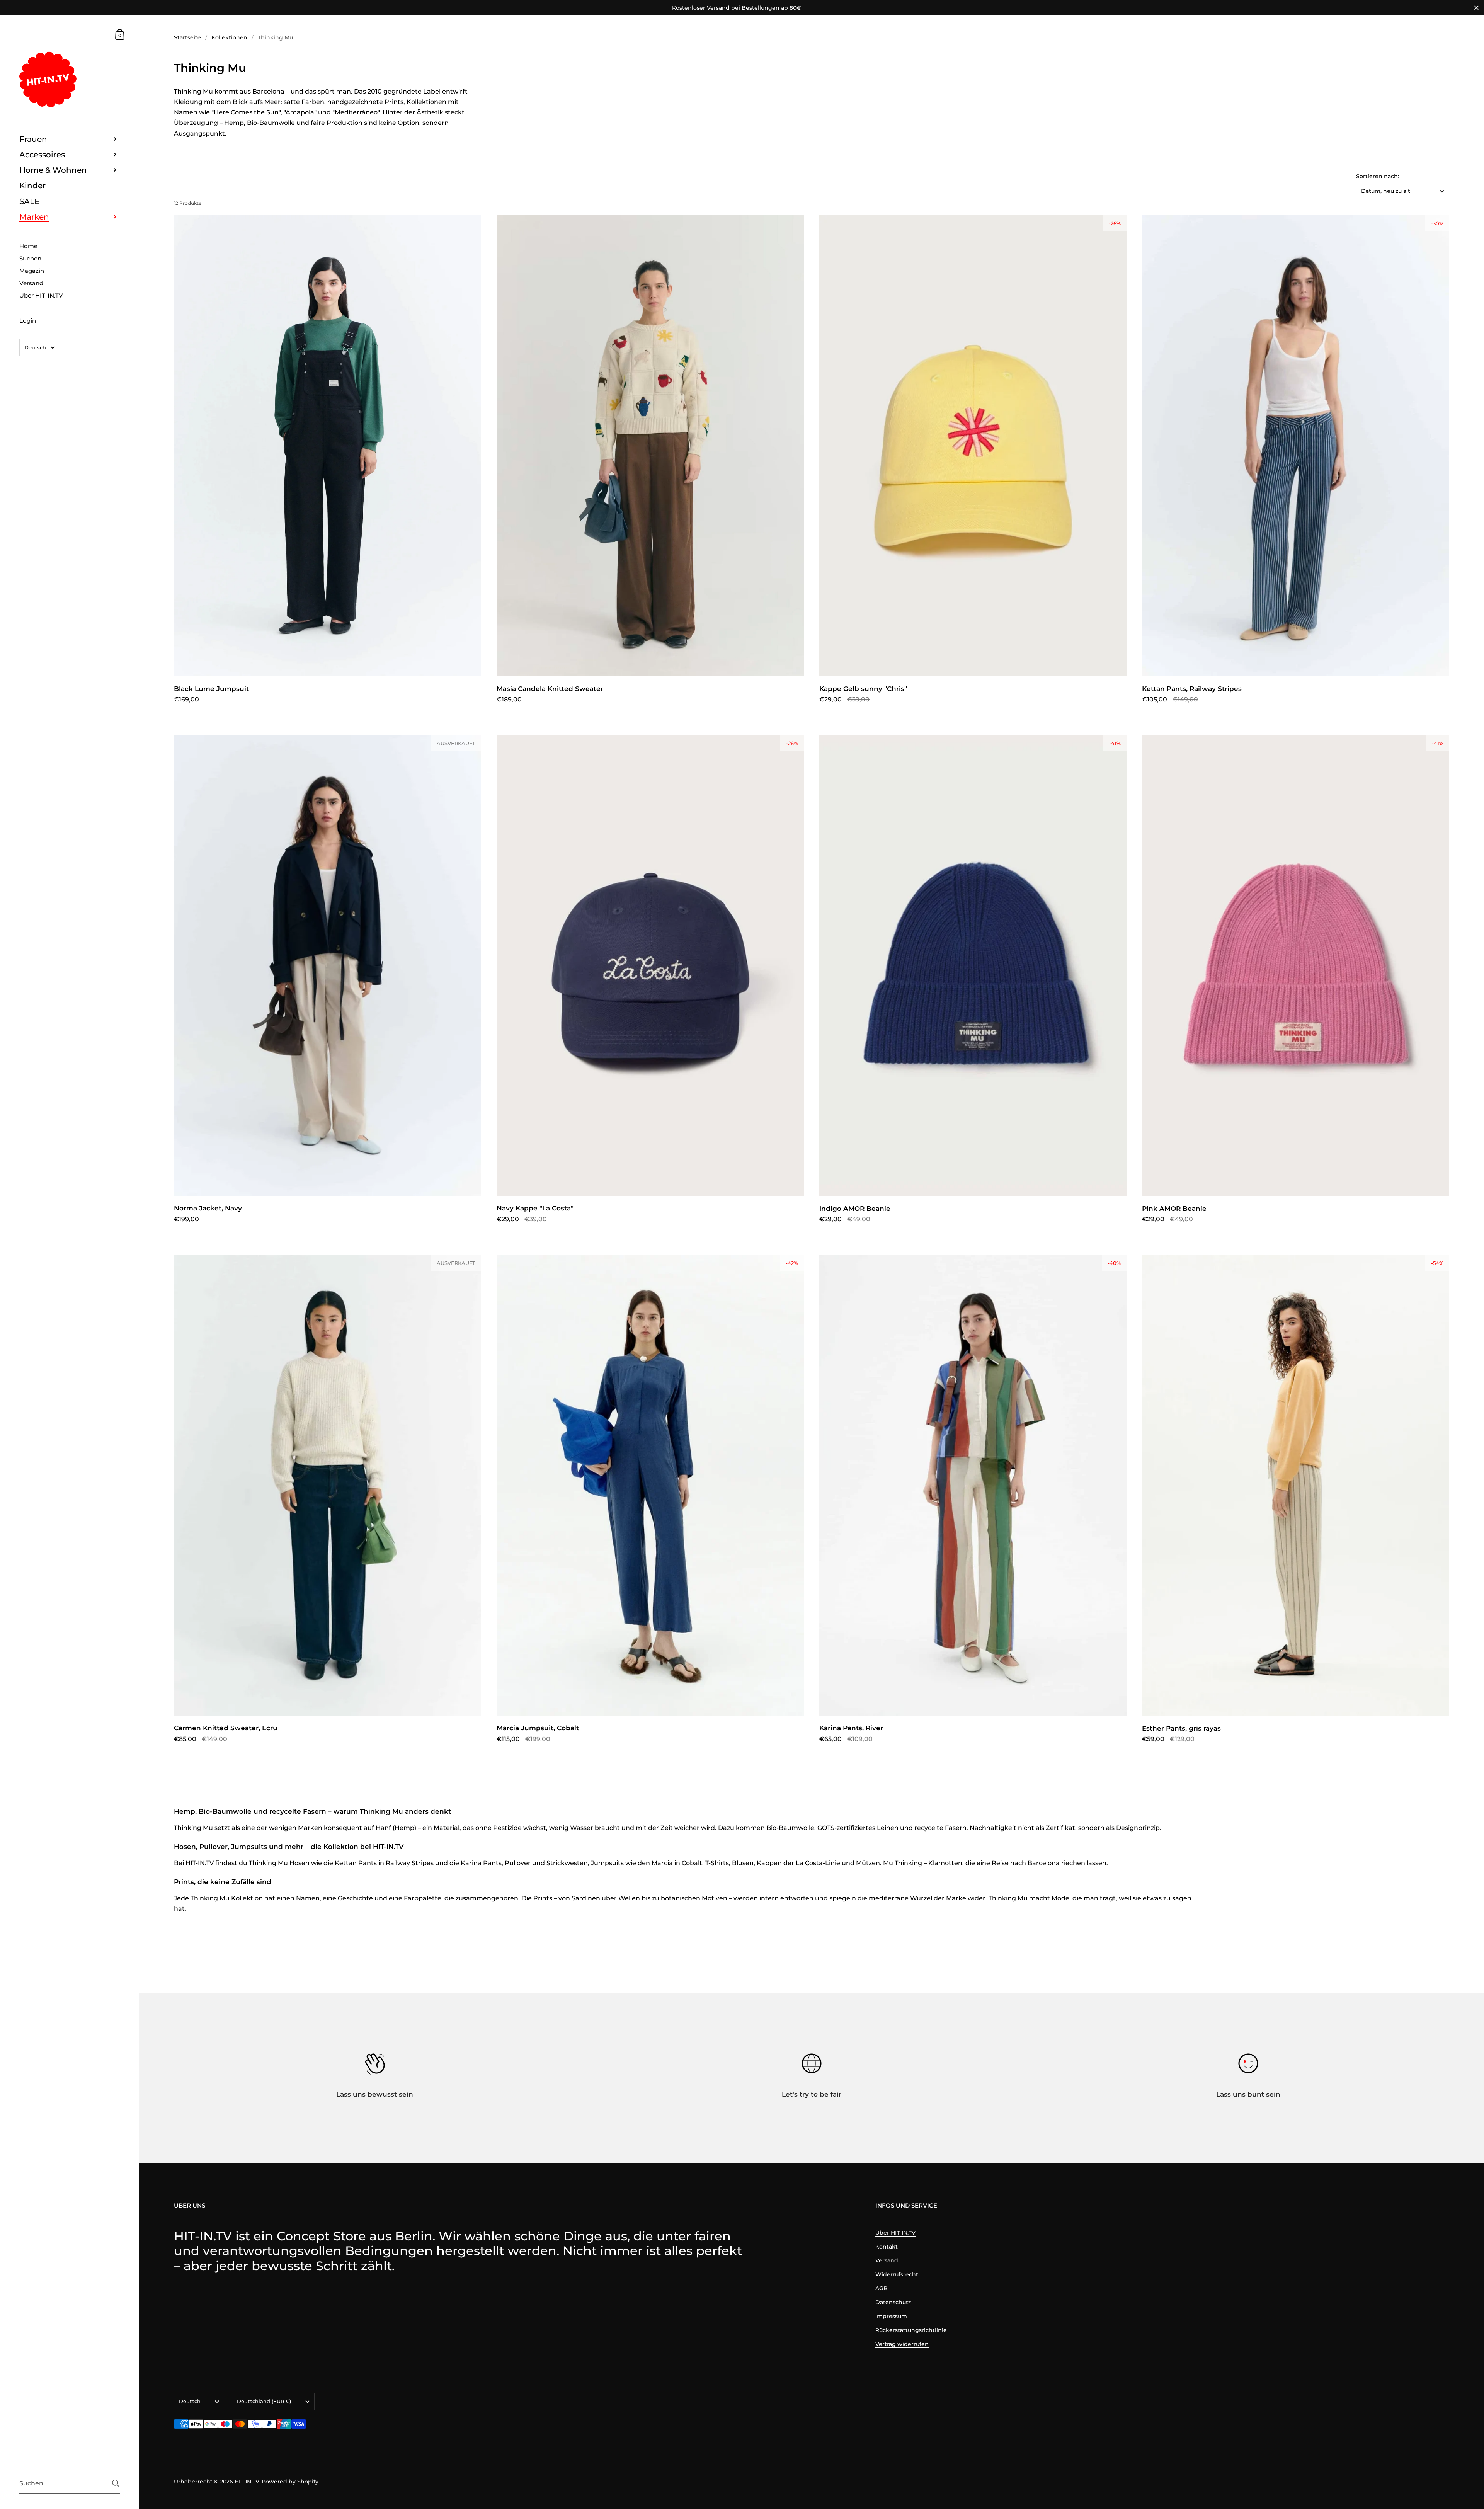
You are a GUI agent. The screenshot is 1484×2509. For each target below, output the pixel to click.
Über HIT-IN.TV (895, 2233)
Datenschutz (893, 2302)
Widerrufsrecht (897, 2274)
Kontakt (887, 2247)
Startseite (187, 37)
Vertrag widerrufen (902, 2344)
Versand (887, 2260)
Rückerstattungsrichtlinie (911, 2330)
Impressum (891, 2316)
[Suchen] (116, 2483)
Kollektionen (229, 37)
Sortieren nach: (1378, 176)
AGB (882, 2288)
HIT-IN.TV (247, 2482)
